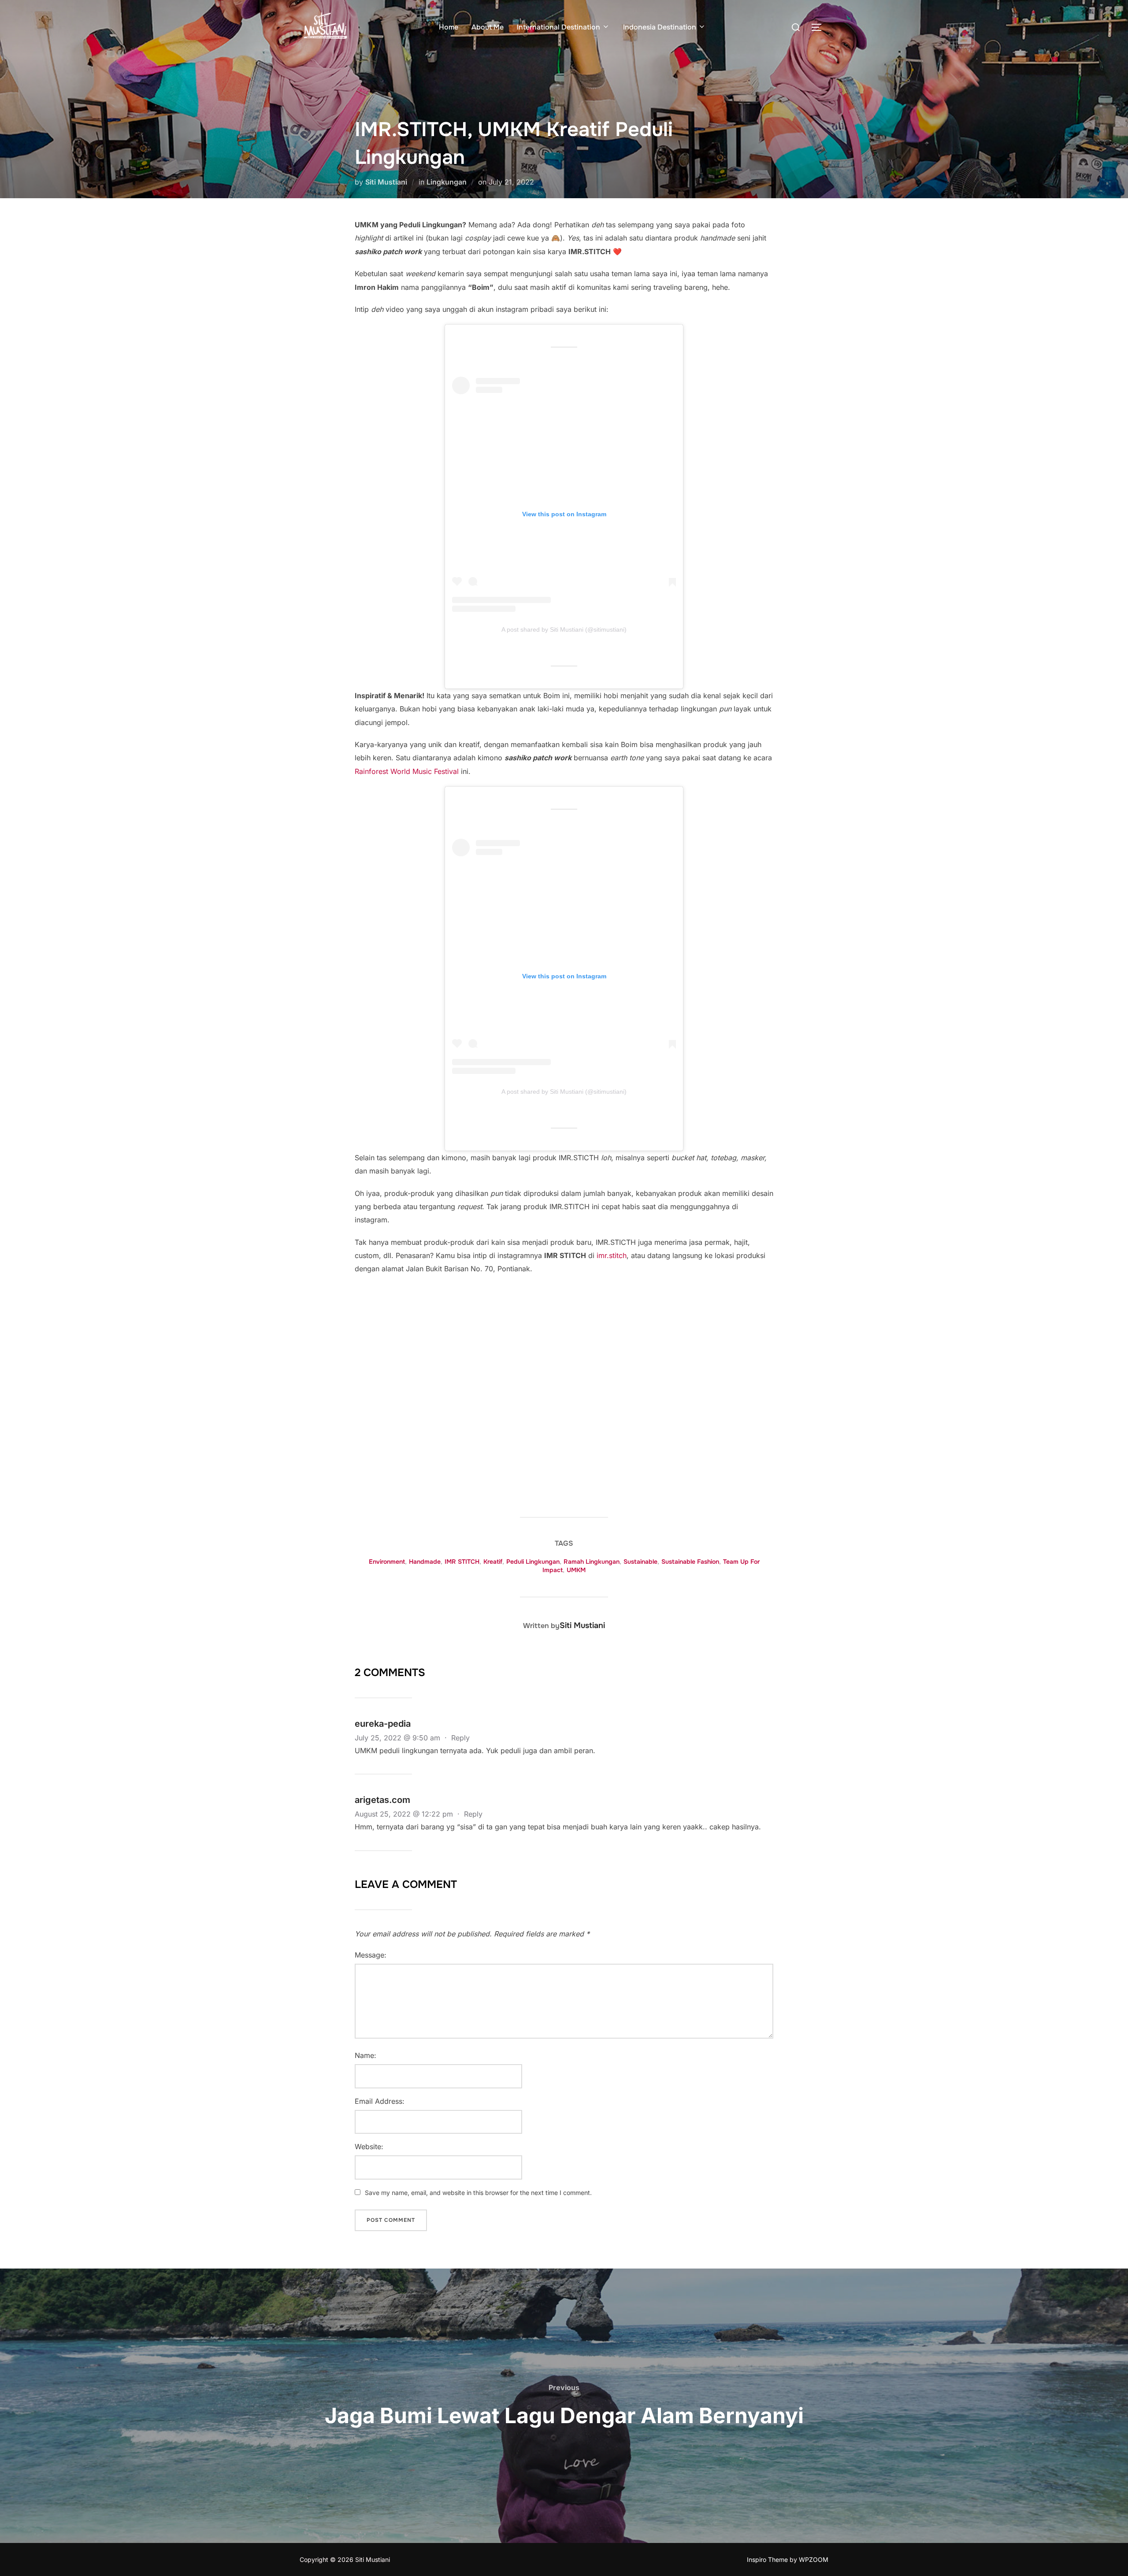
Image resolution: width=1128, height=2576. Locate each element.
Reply (460, 1738)
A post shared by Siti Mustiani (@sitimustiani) (564, 629)
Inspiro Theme (767, 2559)
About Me (488, 27)
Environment (387, 1562)
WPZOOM (814, 2559)
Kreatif (493, 1562)
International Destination (558, 27)
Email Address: (380, 2101)
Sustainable (640, 1562)
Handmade (425, 1562)
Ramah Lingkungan (592, 1562)
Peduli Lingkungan (533, 1562)
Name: (365, 2055)
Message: (371, 1955)
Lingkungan (447, 182)
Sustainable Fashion (690, 1562)
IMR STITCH (462, 1562)
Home (449, 27)
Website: (369, 2147)
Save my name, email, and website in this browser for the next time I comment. (478, 2193)
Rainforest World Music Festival (407, 771)
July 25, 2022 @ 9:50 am (399, 1738)
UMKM (576, 1570)
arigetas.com (382, 1800)
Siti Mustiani (386, 182)
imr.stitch (612, 1255)
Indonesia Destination (660, 27)
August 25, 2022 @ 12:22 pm (405, 1814)
